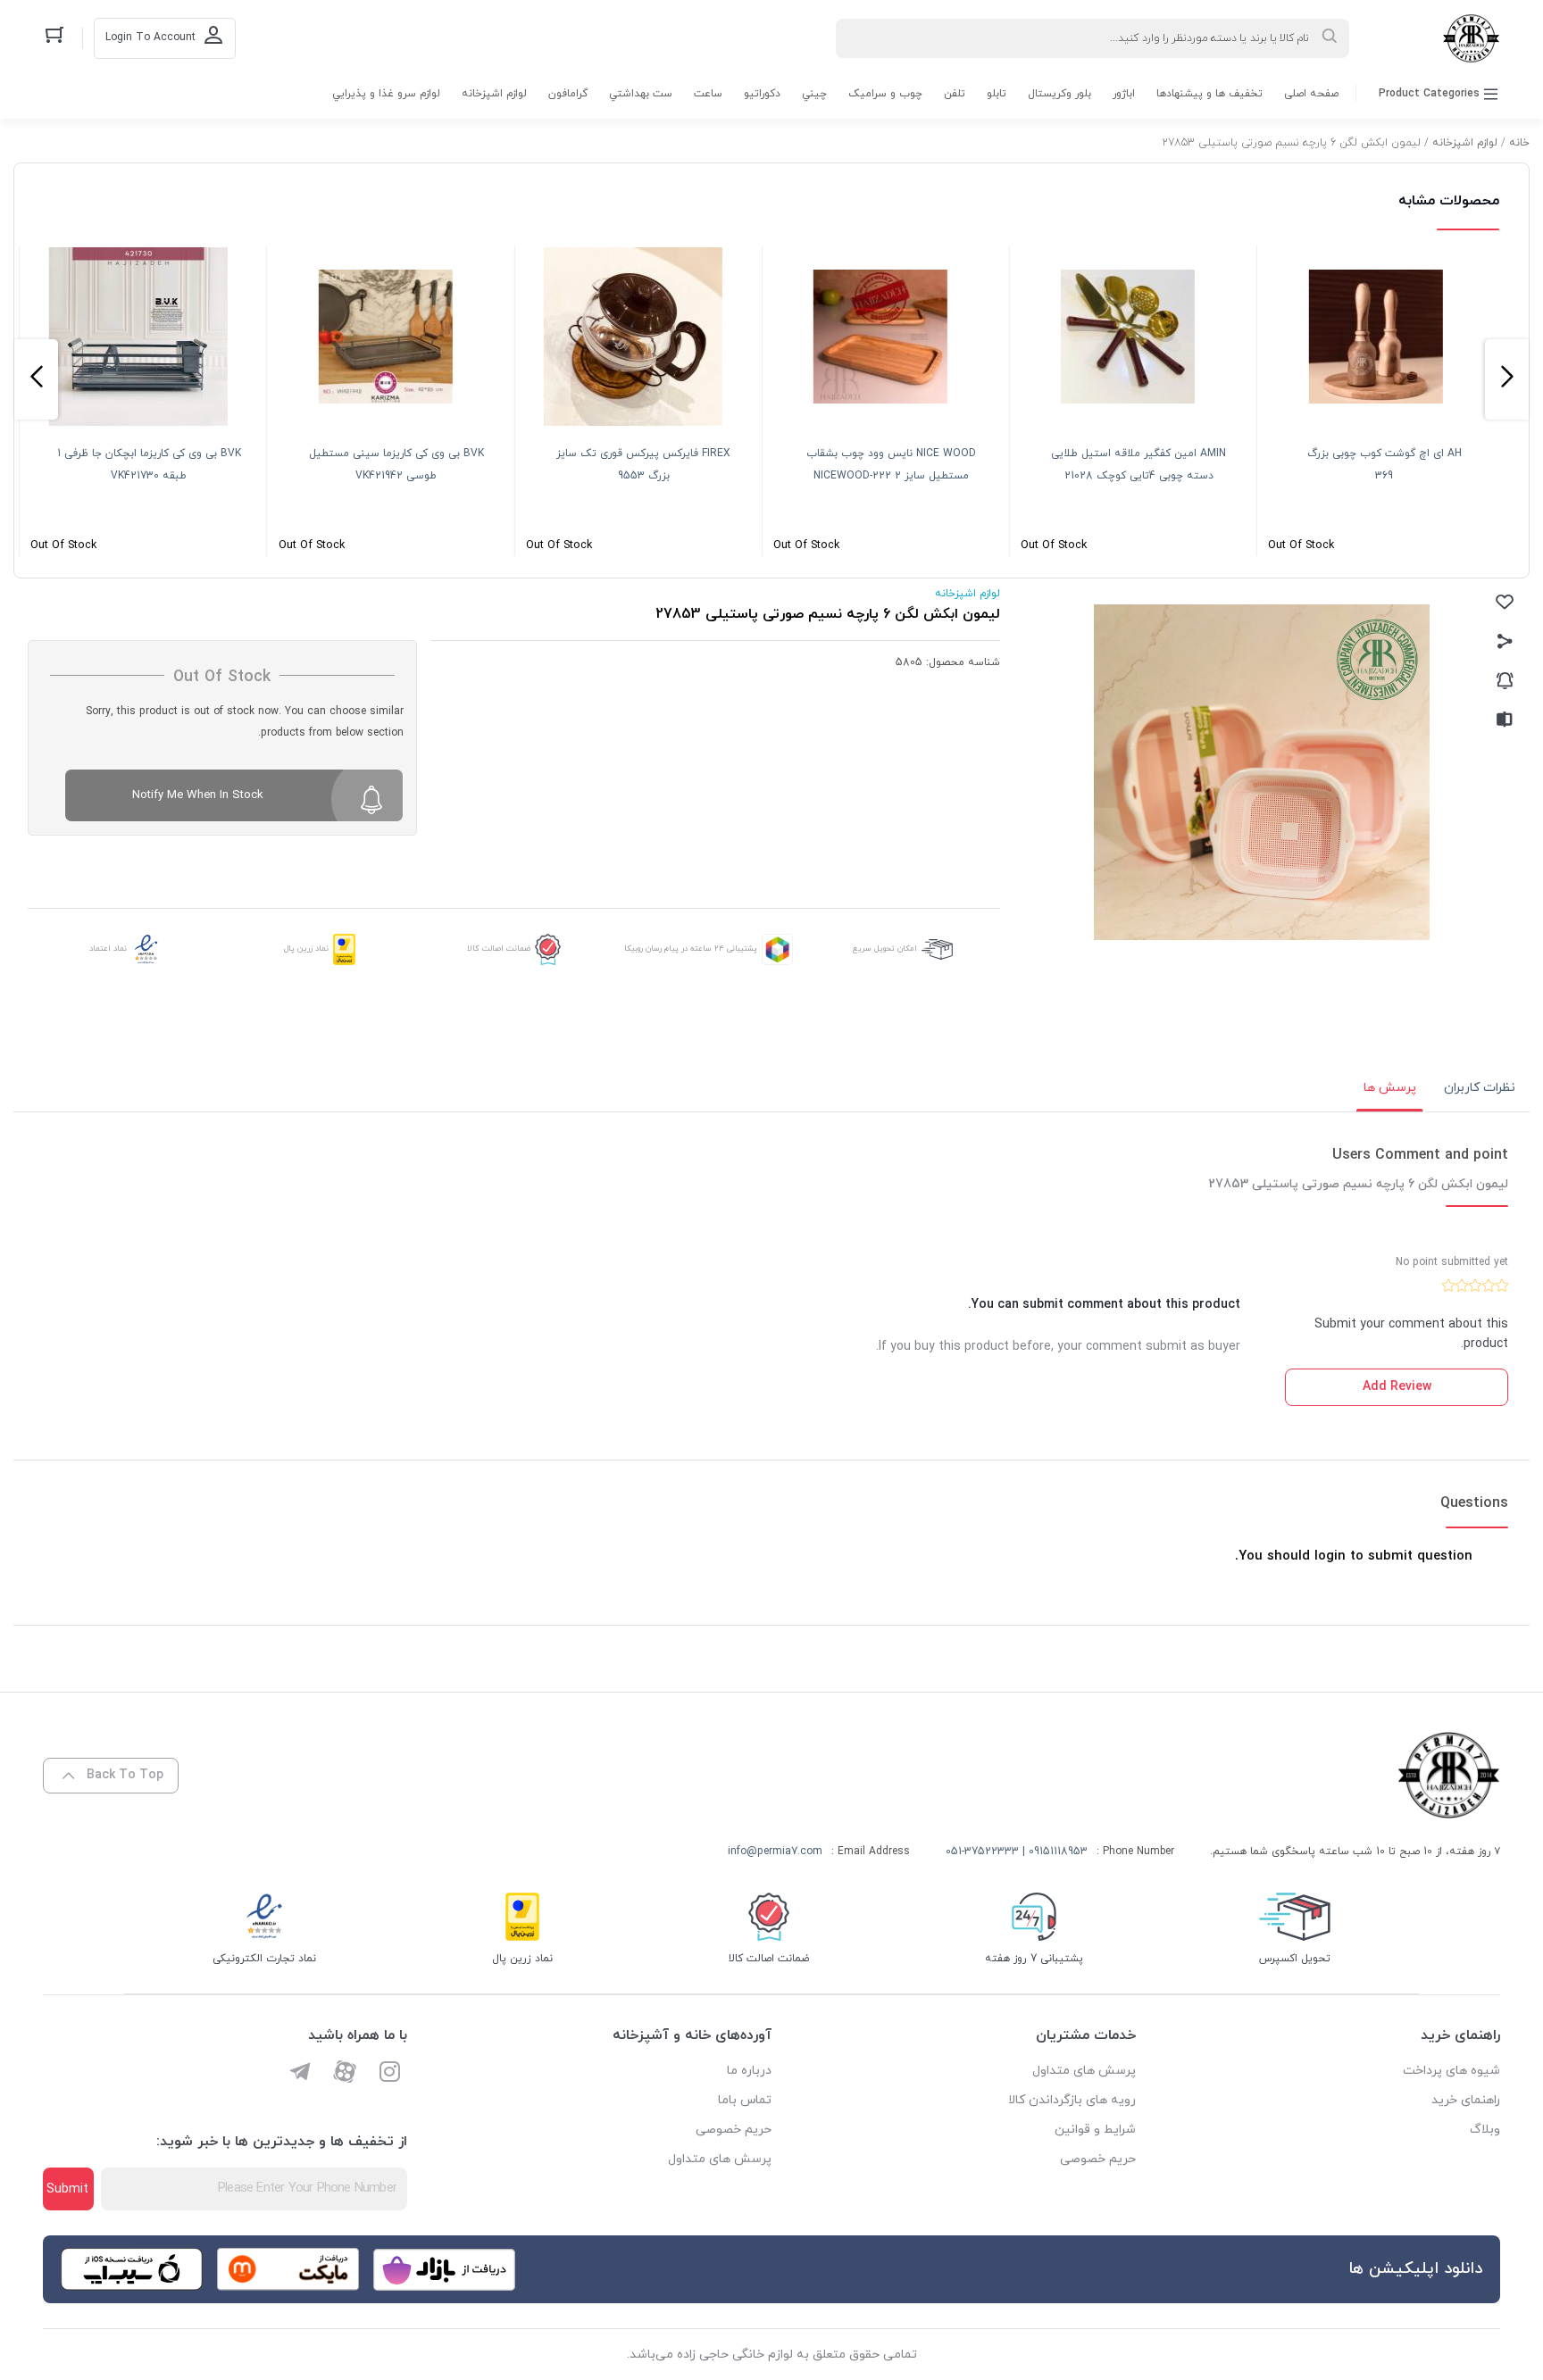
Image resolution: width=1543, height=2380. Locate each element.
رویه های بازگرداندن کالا (1072, 2100)
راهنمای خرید (1466, 2100)
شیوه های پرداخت (1451, 2071)
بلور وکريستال (1059, 94)
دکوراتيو (762, 94)
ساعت (708, 94)
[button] (1507, 379)
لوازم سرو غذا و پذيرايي (386, 94)
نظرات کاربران (1480, 1088)
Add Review (1397, 1387)
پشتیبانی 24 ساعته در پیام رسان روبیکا (691, 949)
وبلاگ (1485, 2130)
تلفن (955, 94)
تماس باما (745, 2100)
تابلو (997, 94)
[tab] (1480, 1088)
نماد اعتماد (108, 949)
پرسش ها (1390, 1088)
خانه (1519, 143)
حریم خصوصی (1098, 2159)
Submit (67, 2189)
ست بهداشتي (641, 94)
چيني (814, 94)
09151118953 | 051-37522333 (1017, 1852)
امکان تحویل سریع (885, 949)
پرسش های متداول (1084, 2071)
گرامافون (568, 94)
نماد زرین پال (306, 949)
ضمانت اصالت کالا (499, 949)
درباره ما (749, 2071)
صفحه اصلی (1311, 94)
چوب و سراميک (885, 94)
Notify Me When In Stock (198, 795)
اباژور (1124, 94)
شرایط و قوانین (1095, 2130)
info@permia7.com (775, 1852)
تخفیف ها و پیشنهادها (1209, 94)
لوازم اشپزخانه (494, 94)
